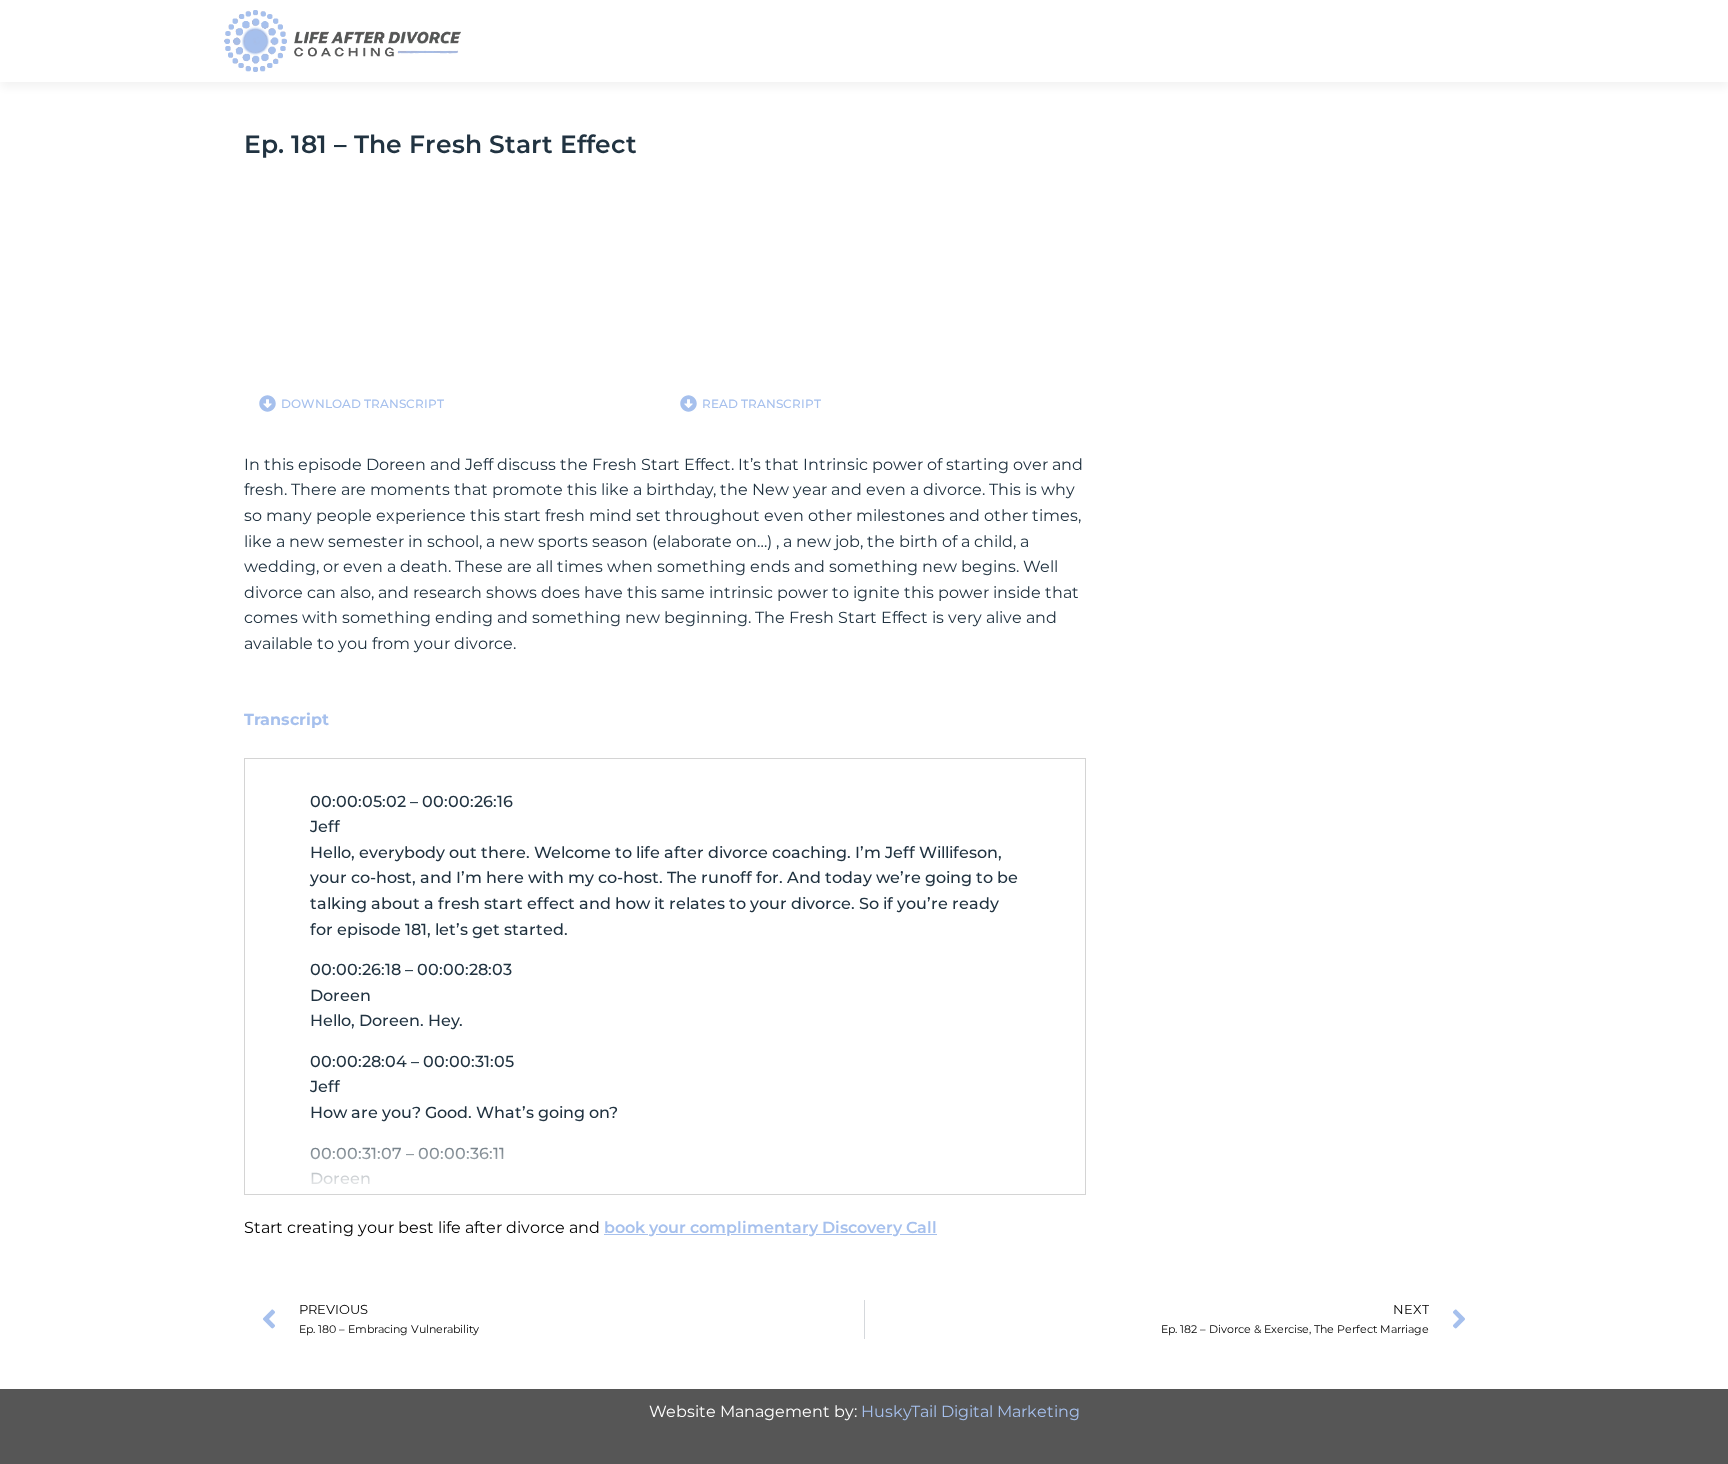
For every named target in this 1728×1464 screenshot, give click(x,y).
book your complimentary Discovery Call (770, 1227)
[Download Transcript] (267, 403)
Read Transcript (761, 403)
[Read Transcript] (688, 403)
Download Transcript (362, 403)
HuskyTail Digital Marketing (970, 1411)
